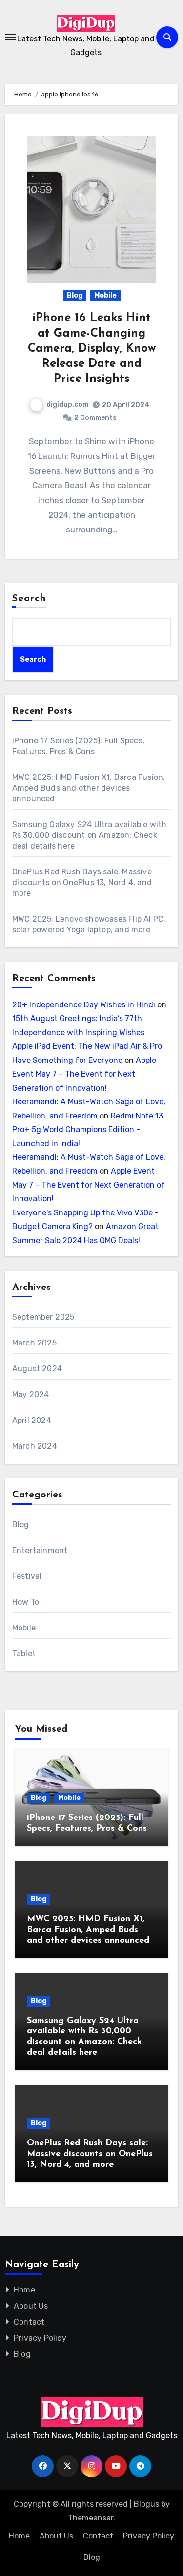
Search (29, 599)
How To (26, 1602)
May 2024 (31, 1394)
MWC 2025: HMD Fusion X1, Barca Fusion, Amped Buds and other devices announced (89, 788)
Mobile (105, 295)
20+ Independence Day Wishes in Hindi (84, 1005)
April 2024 (32, 1420)
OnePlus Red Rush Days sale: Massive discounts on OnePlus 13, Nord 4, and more (82, 882)
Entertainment (40, 1550)
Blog (75, 295)
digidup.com (67, 405)
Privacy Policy (40, 2338)
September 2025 (43, 1317)
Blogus (146, 2504)
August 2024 (37, 1369)
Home (24, 2290)
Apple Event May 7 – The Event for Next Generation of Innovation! (84, 1074)
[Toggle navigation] (10, 37)
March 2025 (34, 1343)
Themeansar (91, 2518)
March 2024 (35, 1446)
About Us (31, 2306)
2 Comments (95, 418)
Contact (29, 2322)
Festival (27, 1576)
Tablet (24, 1654)
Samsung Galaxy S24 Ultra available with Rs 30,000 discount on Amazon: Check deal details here (90, 835)
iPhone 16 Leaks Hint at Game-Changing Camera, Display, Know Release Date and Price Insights (92, 349)
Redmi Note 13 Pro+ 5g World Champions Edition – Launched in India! (88, 1130)
